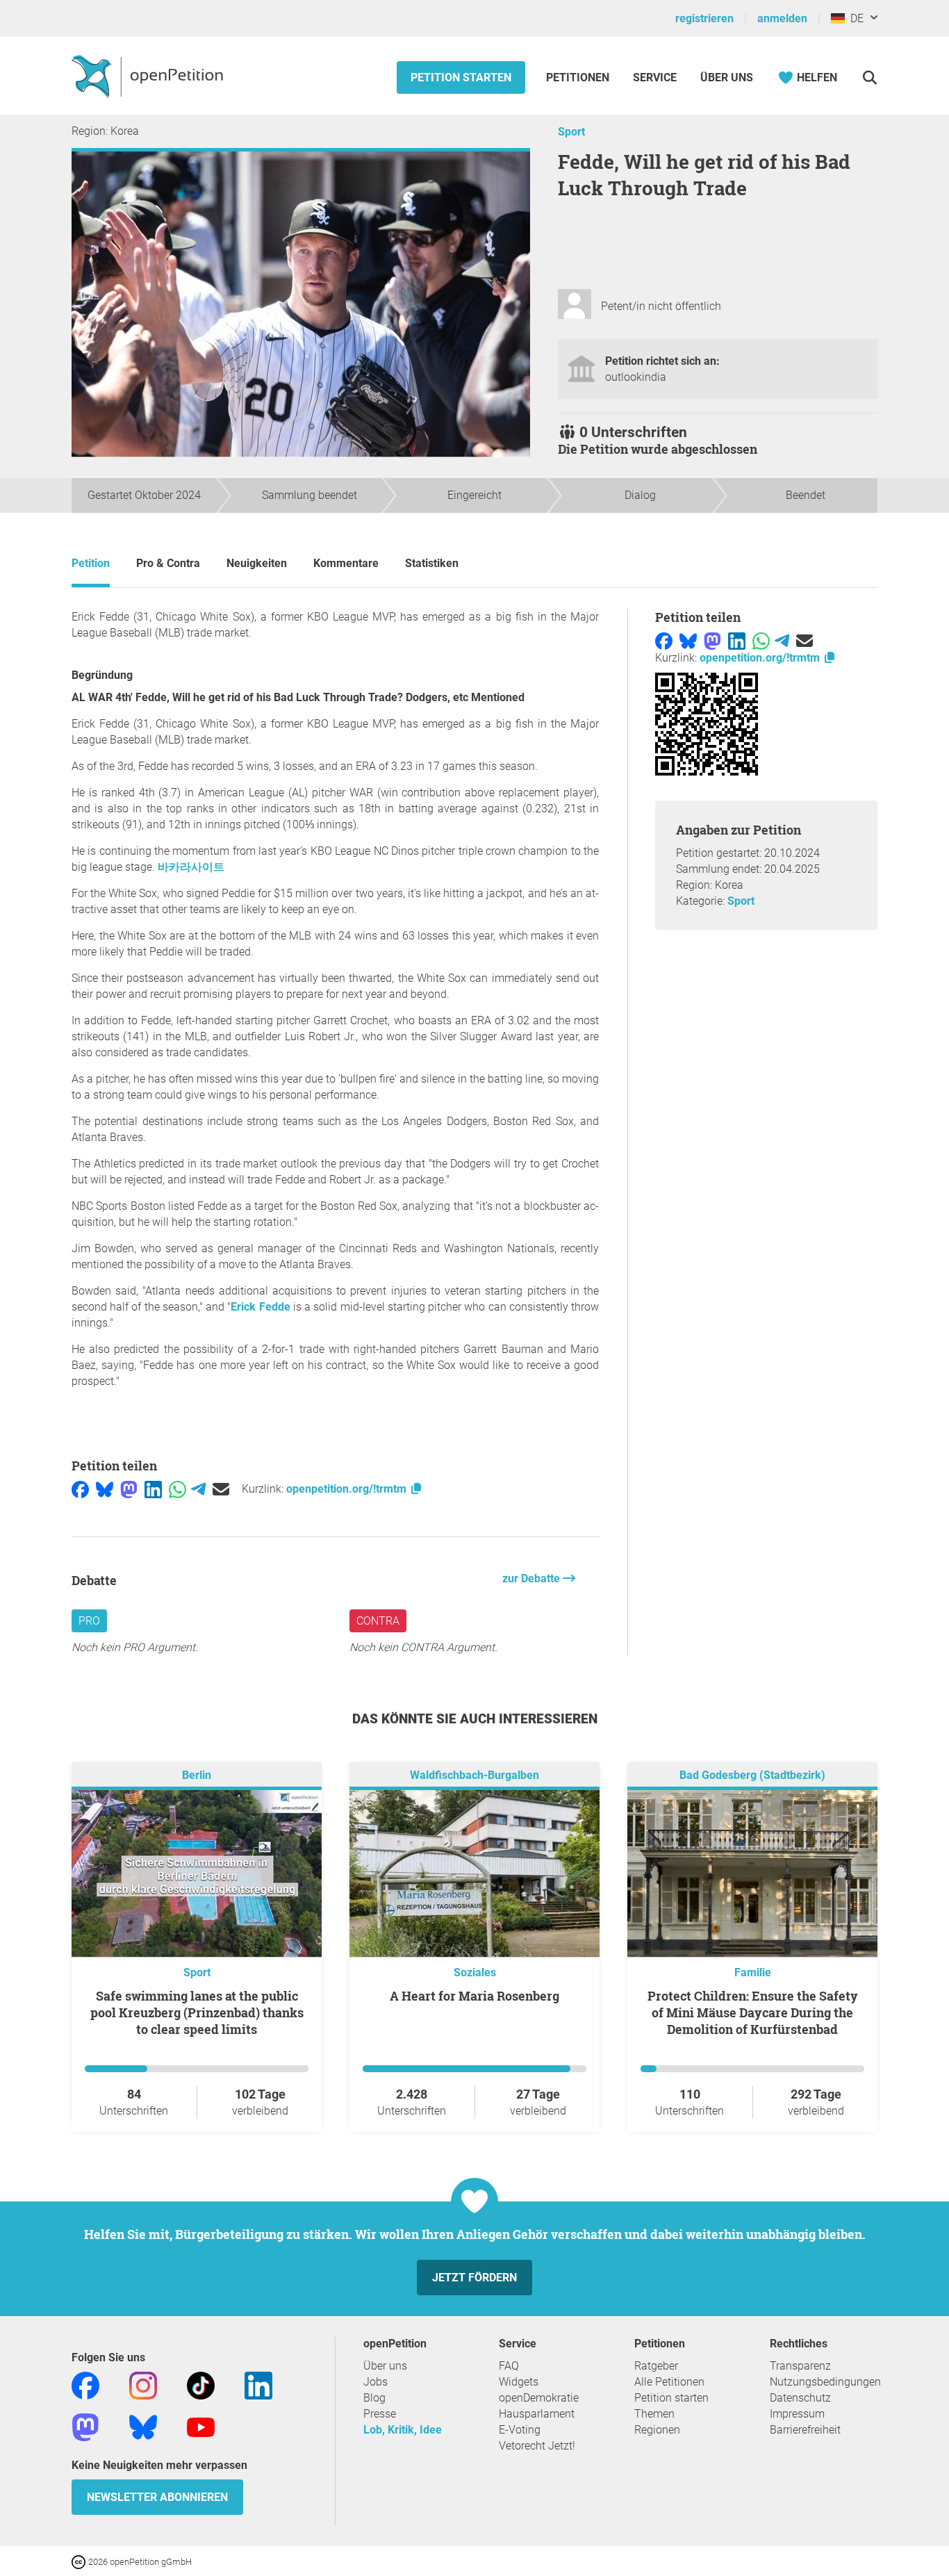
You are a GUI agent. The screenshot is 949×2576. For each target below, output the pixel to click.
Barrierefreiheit (805, 2430)
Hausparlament (537, 2414)
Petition (91, 563)
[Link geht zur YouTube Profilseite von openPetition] (201, 2427)
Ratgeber (656, 2366)
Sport (571, 132)
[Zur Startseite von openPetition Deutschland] (149, 76)
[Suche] (869, 77)
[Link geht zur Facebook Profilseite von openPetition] (85, 2385)
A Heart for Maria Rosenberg (474, 1996)
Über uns (385, 2366)
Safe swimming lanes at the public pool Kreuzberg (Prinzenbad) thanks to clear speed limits (197, 2012)
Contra (378, 1621)
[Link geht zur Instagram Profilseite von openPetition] (143, 2385)
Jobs (376, 2382)
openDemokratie (539, 2398)
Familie (753, 1972)
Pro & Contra (168, 563)
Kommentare (346, 563)
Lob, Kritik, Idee (403, 2430)
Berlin (197, 1776)
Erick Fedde (260, 1307)
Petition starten (461, 77)
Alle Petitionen (669, 2382)
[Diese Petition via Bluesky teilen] (105, 1489)
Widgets (519, 2382)
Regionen (657, 2430)
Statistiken (432, 563)
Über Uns (727, 77)
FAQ (509, 2366)
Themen (654, 2414)
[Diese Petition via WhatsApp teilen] (178, 1489)
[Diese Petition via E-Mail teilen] (221, 1489)
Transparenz (800, 2366)
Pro (89, 1621)
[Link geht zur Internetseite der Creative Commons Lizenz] (80, 2561)
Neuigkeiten (257, 563)
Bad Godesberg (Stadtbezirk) (752, 1776)
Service (655, 77)
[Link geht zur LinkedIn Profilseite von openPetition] (258, 2385)
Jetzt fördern (474, 2278)
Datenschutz (800, 2398)
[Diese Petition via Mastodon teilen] (129, 1489)
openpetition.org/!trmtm (348, 1489)
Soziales (475, 1972)
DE (854, 18)
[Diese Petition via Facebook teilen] (80, 1489)
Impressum (797, 2414)
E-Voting (520, 2430)
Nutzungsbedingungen (825, 2382)
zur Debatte (533, 1578)
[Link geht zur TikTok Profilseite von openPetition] (201, 2385)
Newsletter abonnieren (157, 2497)
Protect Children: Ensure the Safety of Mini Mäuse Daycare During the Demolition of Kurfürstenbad (753, 2012)
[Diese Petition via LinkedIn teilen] (153, 1489)
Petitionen (579, 77)
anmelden (782, 18)
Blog (374, 2398)
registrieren (704, 18)
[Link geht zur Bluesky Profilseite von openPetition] (143, 2427)
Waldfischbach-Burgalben (474, 1776)
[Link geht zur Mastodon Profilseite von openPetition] (85, 2427)
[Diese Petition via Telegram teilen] (198, 1489)
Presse (380, 2414)
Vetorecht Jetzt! (537, 2446)
